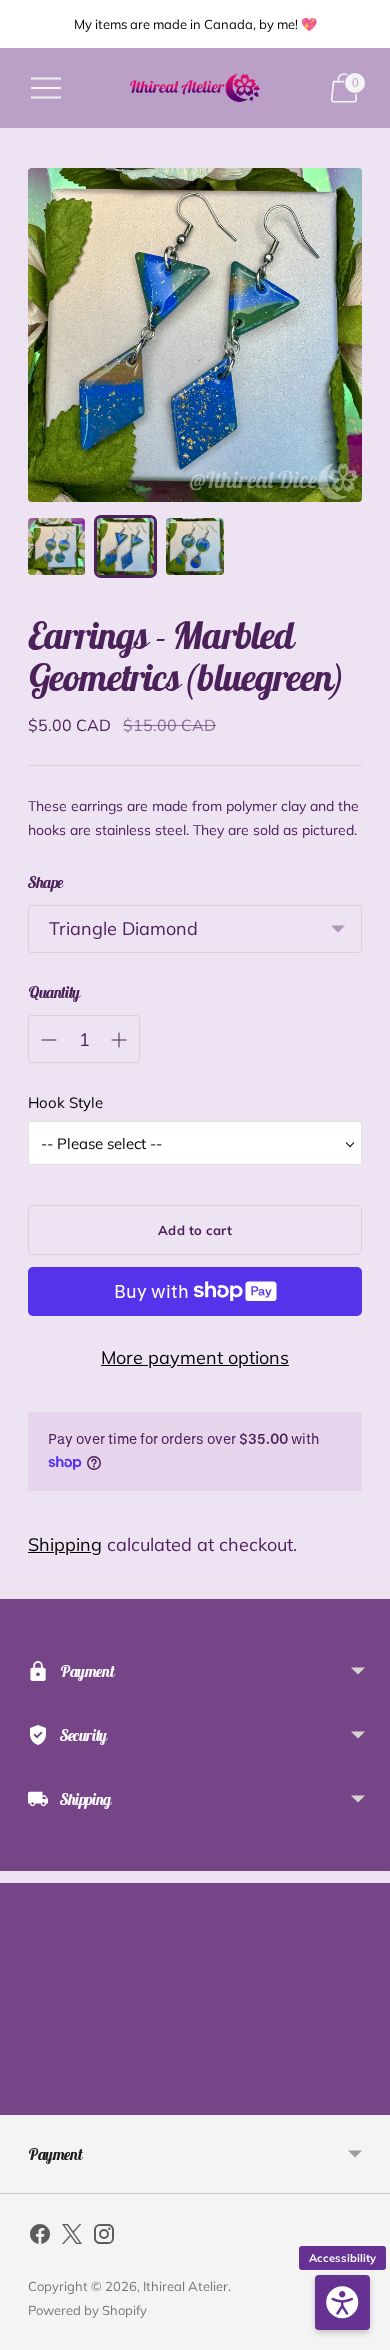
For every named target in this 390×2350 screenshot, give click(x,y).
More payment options (195, 1357)
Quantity (54, 992)
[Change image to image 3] (194, 546)
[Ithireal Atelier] (195, 88)
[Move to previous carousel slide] (28, 2099)
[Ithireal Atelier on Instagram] (104, 2238)
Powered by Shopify (87, 2310)
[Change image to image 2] (125, 546)
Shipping (65, 1544)
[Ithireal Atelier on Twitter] (72, 2238)
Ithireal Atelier (185, 2286)
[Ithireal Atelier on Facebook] (40, 2238)
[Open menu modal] (46, 88)
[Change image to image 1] (56, 546)
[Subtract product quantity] (49, 1040)
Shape (45, 882)
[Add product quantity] (119, 1040)
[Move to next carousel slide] (362, 2099)
